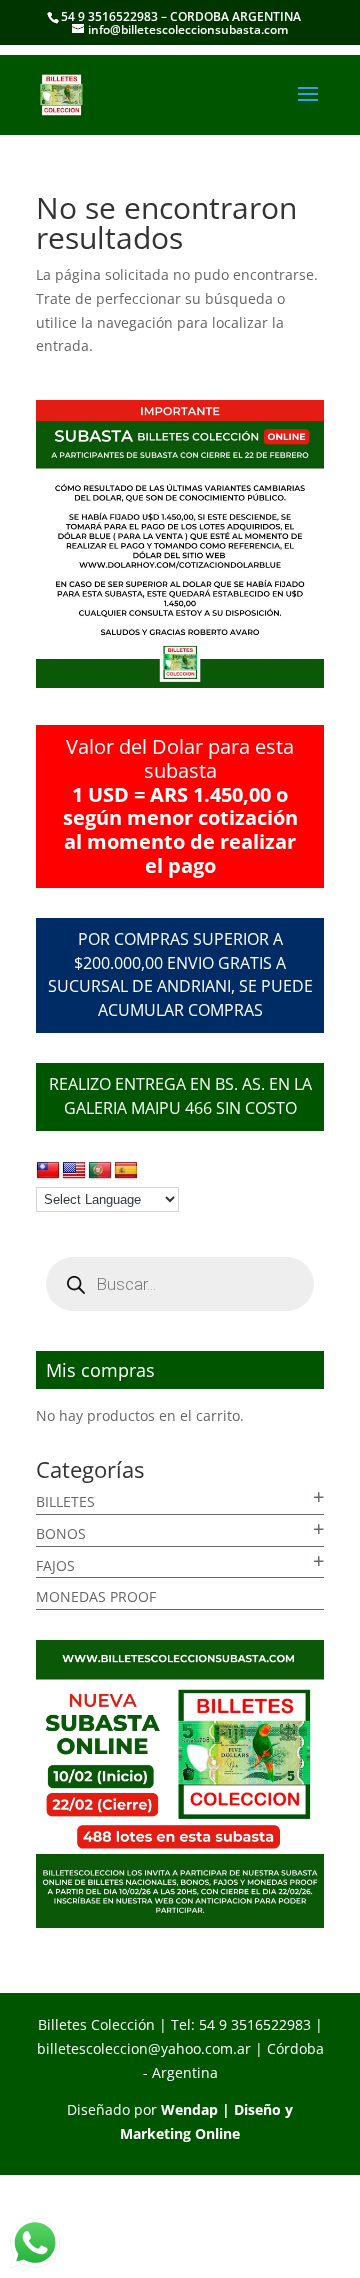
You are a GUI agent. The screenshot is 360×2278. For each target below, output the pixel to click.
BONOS (61, 1533)
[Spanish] (126, 1171)
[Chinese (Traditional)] (48, 1171)
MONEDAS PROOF (96, 1596)
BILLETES (65, 1501)
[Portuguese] (100, 1171)
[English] (74, 1171)
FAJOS (55, 1565)
